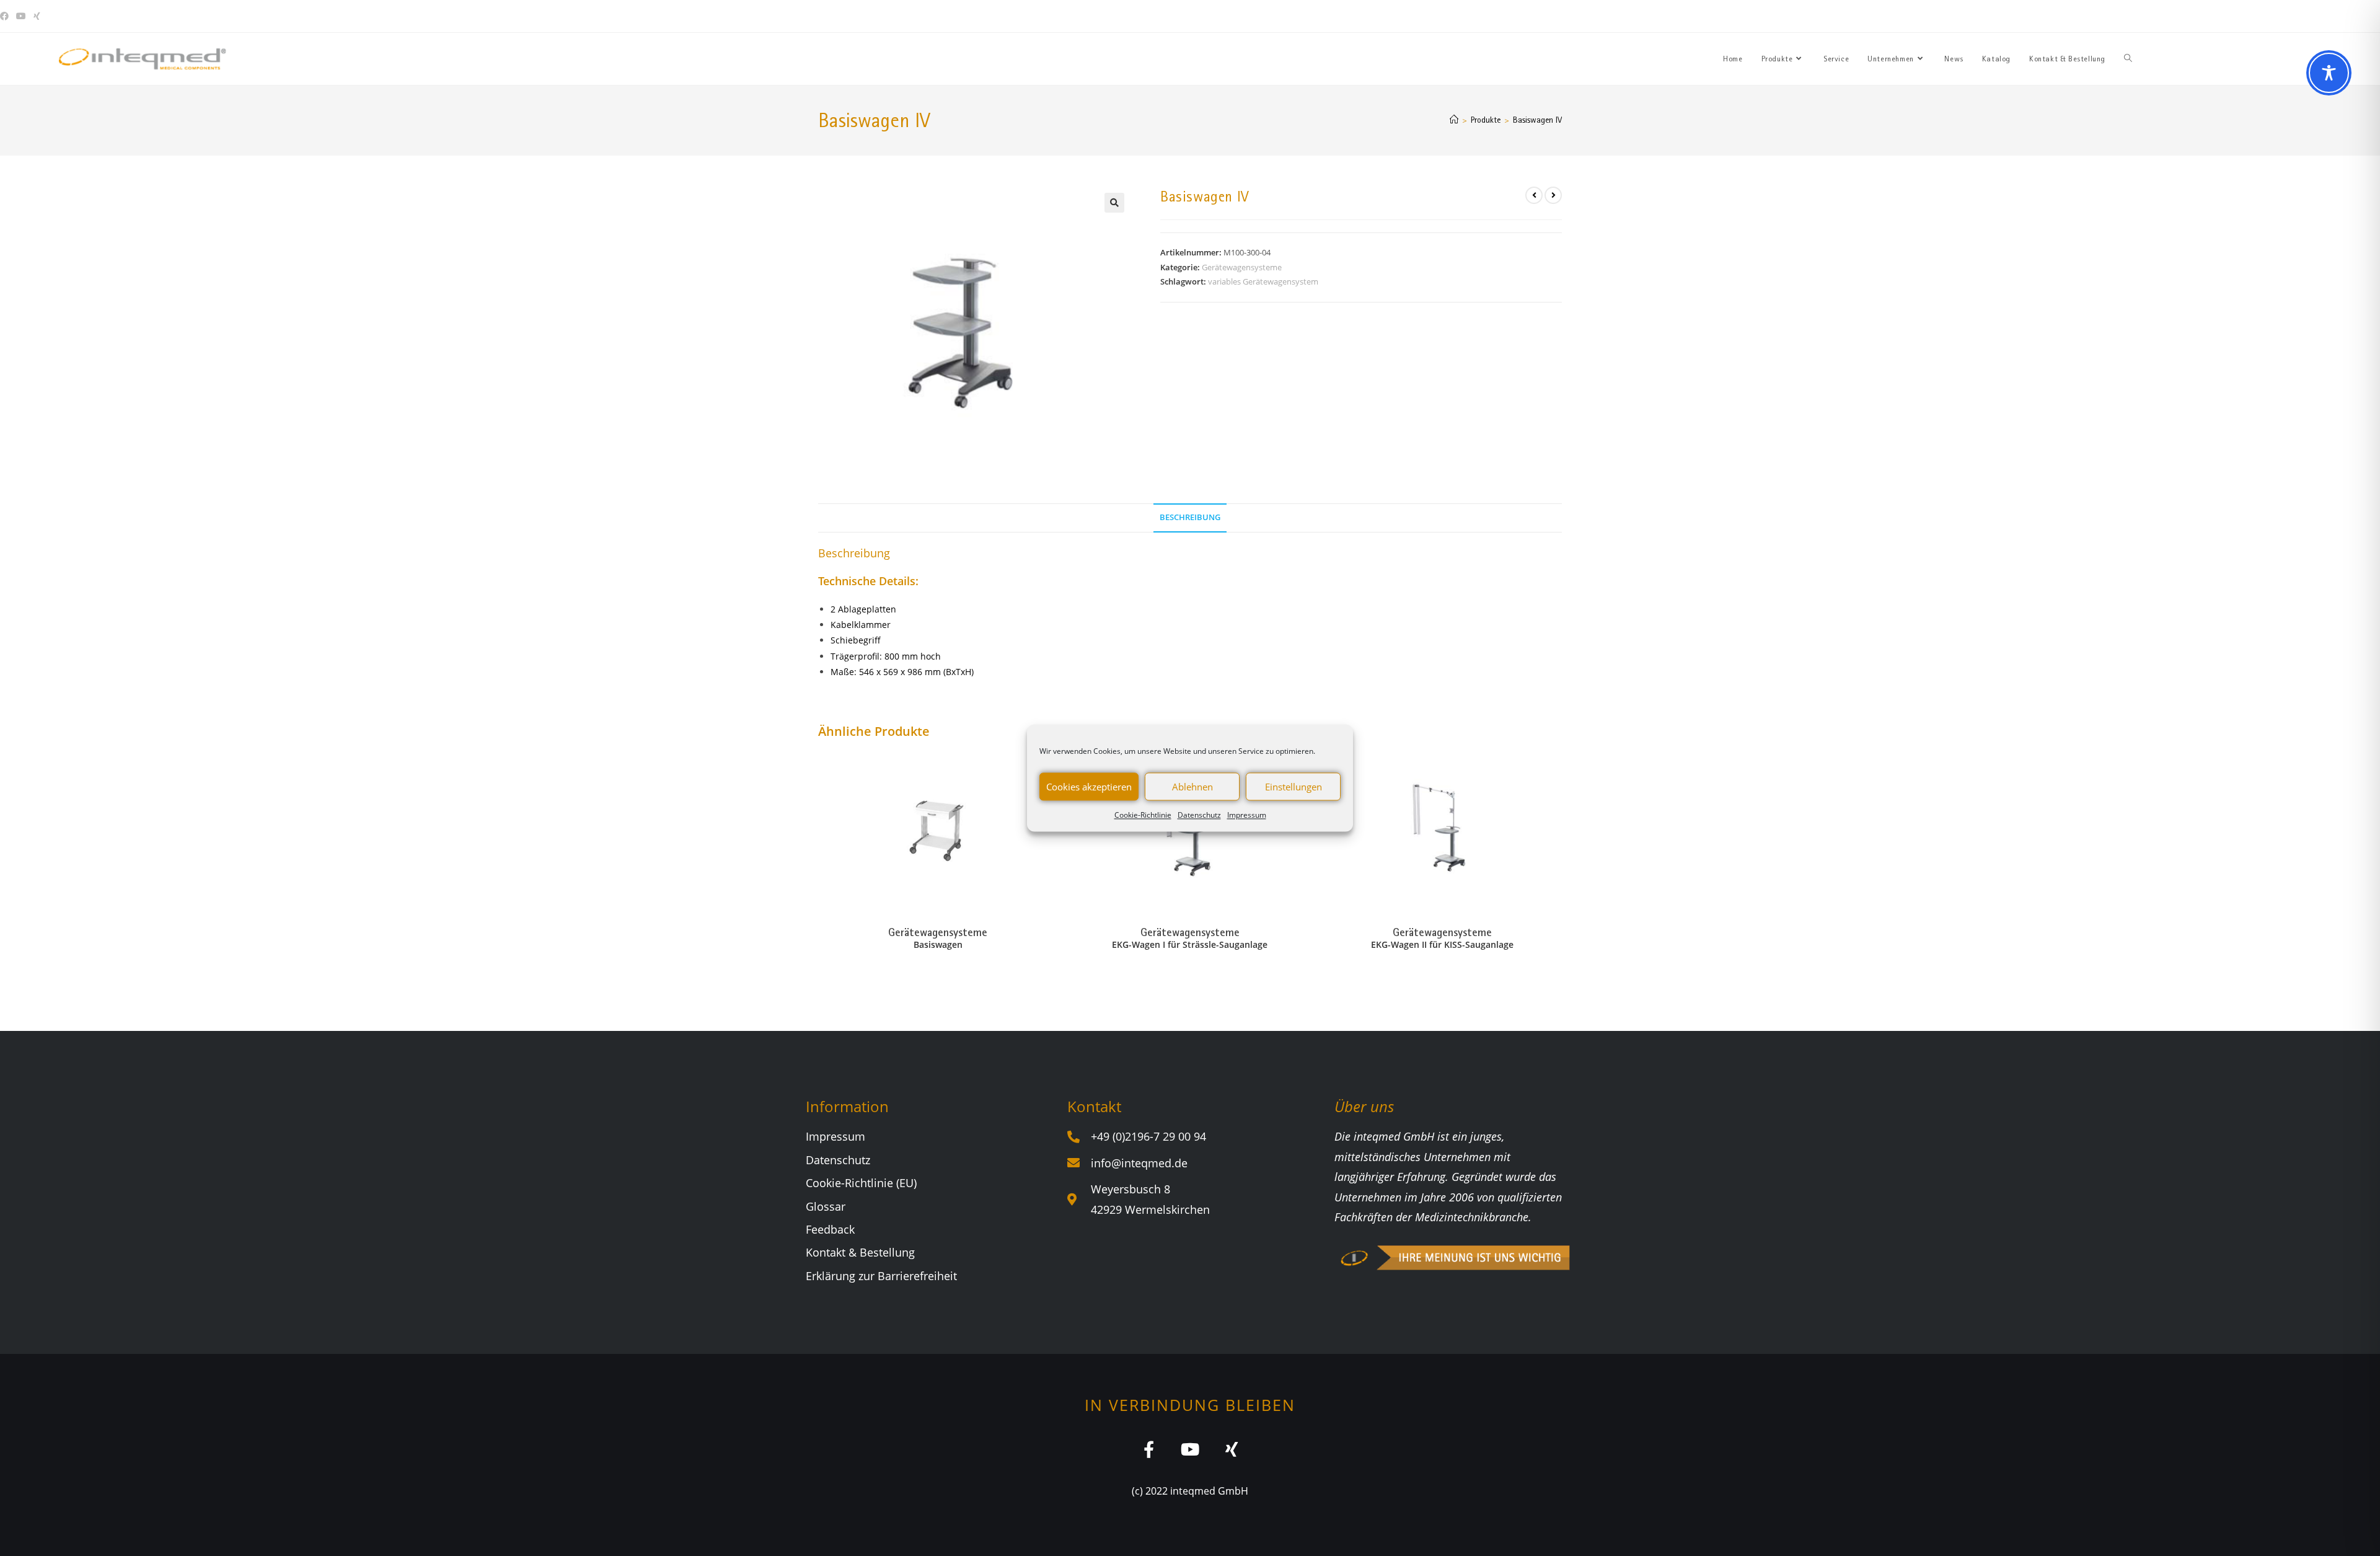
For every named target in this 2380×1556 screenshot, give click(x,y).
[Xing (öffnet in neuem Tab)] (37, 16)
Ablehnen (1192, 787)
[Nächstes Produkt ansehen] (1553, 195)
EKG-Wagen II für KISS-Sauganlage (1442, 944)
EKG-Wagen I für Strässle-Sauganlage (1190, 944)
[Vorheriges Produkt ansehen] (1534, 195)
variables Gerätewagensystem (1263, 281)
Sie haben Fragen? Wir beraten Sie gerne (2155, 16)
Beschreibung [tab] (1190, 517)
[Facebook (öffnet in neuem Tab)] (6, 16)
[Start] (1454, 120)
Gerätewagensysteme (1242, 267)
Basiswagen (938, 944)
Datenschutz (1199, 815)
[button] (1114, 203)
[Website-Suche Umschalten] (2128, 59)
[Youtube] (1190, 1449)
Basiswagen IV (1537, 120)
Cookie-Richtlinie (1143, 815)
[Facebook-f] (1149, 1449)
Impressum (1247, 815)
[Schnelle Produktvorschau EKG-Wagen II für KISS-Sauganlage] (1558, 771)
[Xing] (1232, 1449)
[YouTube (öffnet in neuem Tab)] (21, 16)
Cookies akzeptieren (1089, 787)
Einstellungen (1294, 787)
